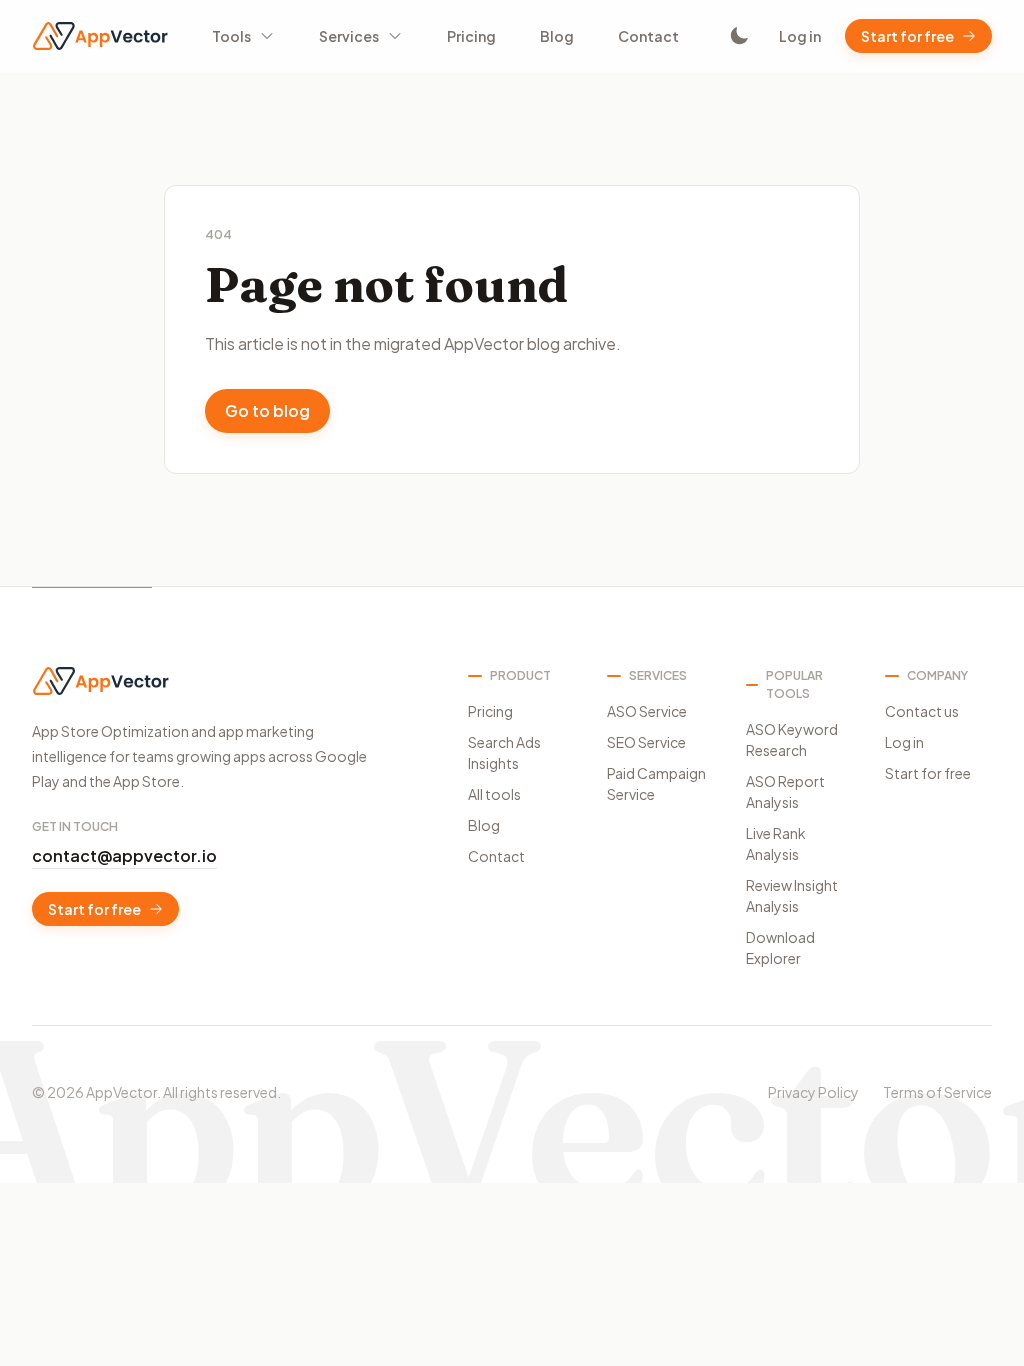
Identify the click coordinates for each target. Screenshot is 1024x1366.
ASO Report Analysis (785, 791)
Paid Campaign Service (656, 783)
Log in (800, 36)
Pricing (471, 36)
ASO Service (647, 711)
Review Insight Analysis (792, 895)
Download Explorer (780, 947)
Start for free (907, 36)
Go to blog (267, 410)
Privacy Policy (813, 1092)
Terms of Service (937, 1092)
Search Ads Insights (504, 752)
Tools (231, 36)
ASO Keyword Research (792, 739)
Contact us (922, 711)
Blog (557, 36)
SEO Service (646, 742)
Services (349, 36)
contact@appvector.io (124, 855)
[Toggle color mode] (739, 36)
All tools (494, 794)
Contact (648, 36)
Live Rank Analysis (776, 843)
